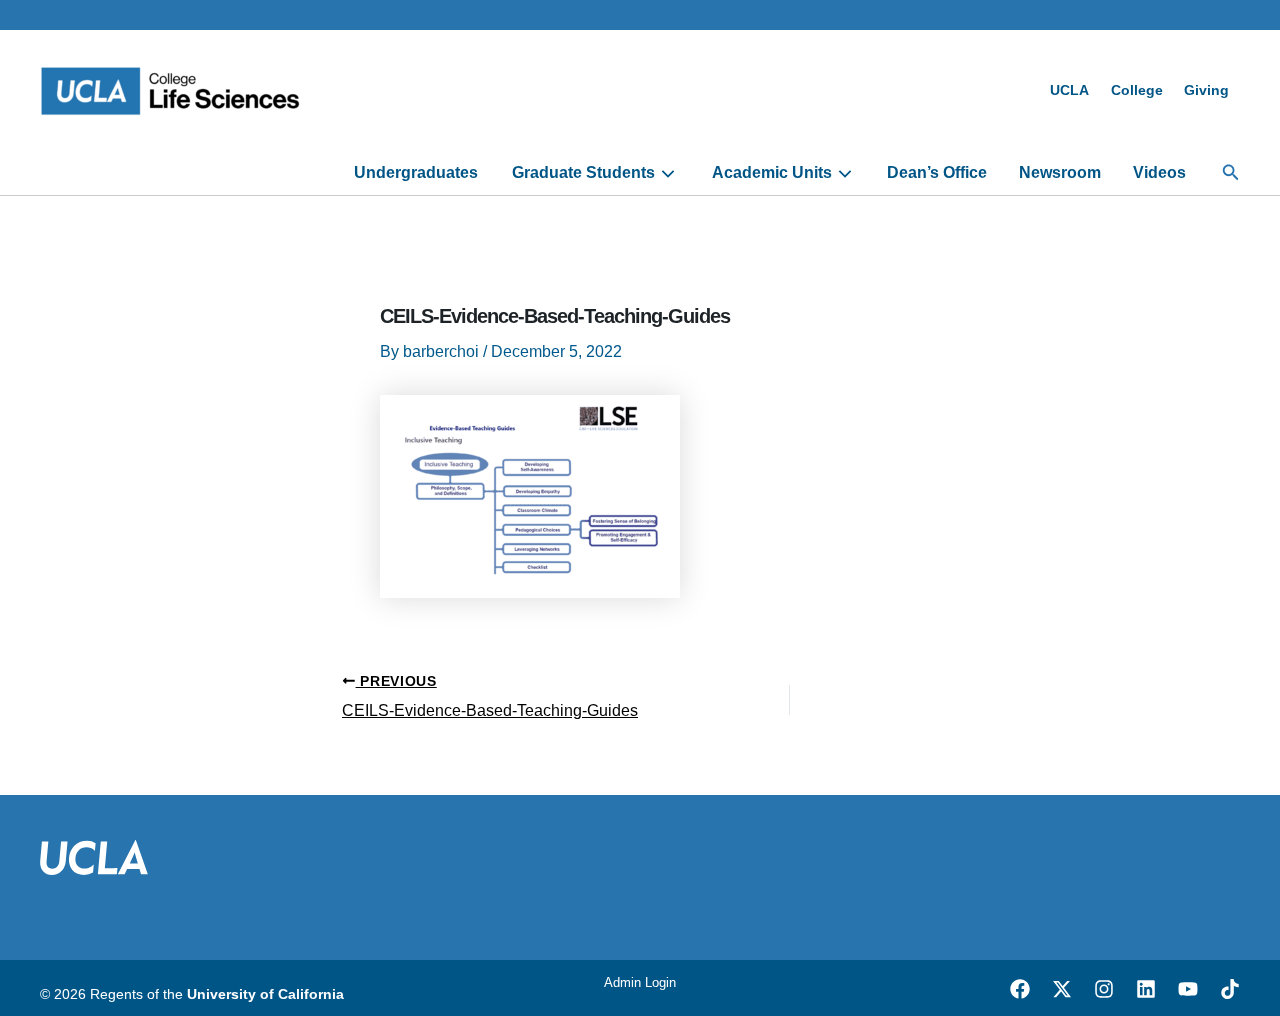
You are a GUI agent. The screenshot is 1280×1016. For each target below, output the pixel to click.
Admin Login (640, 982)
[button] (1231, 173)
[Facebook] (1020, 989)
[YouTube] (1188, 989)
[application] (665, 173)
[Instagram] (1104, 989)
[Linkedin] (1146, 989)
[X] (1062, 989)
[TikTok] (1230, 989)
